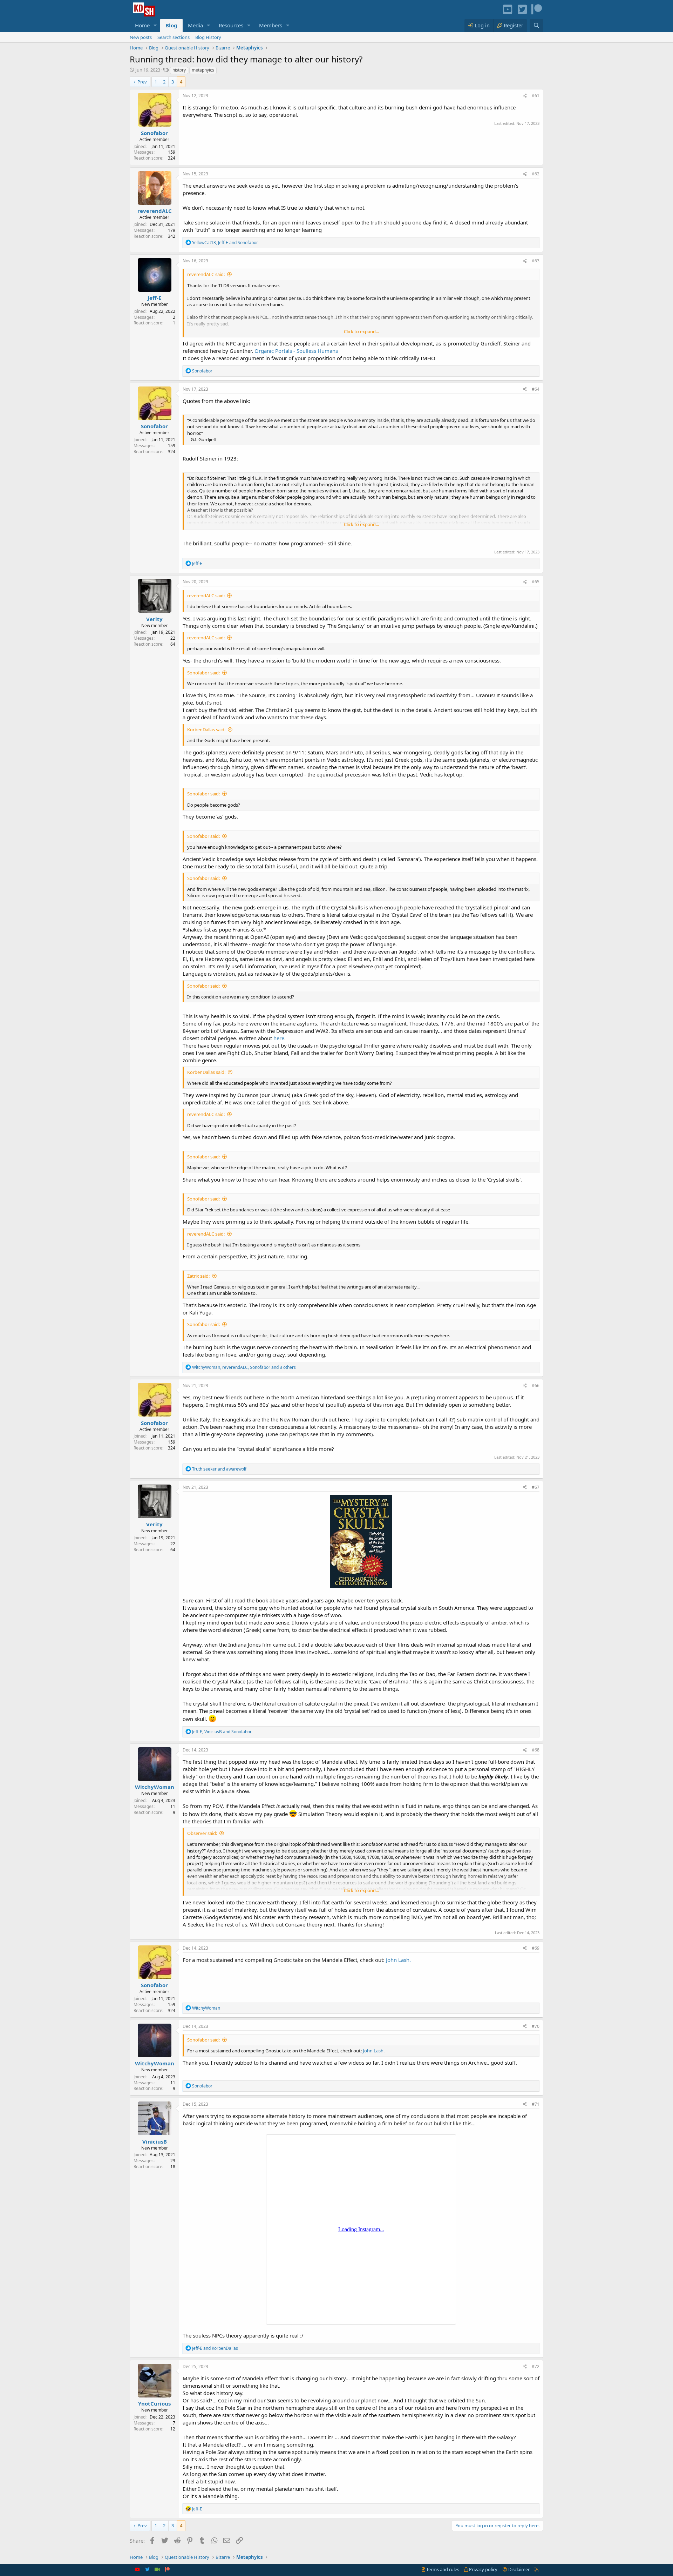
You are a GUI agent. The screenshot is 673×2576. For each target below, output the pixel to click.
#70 (536, 2026)
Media (195, 25)
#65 (536, 582)
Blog (171, 25)
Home (142, 25)
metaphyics (203, 70)
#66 (536, 1385)
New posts (141, 37)
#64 (536, 389)
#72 (536, 2366)
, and (225, 243)
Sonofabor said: (203, 673)
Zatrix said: (198, 1276)
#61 (536, 96)
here (279, 1038)
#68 (536, 1750)
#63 (536, 261)
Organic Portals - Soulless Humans (296, 351)
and (219, 1469)
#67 (536, 1487)
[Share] (525, 96)
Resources (231, 25)
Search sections (174, 37)
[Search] (536, 25)
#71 (536, 2104)
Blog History (208, 37)
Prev (142, 82)
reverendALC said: (206, 274)
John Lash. (398, 1960)
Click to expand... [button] (361, 331)
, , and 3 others (244, 1367)
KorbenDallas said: (206, 729)
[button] (155, 25)
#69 (536, 1948)
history (179, 70)
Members (271, 25)
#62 (536, 174)
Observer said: (202, 1833)
